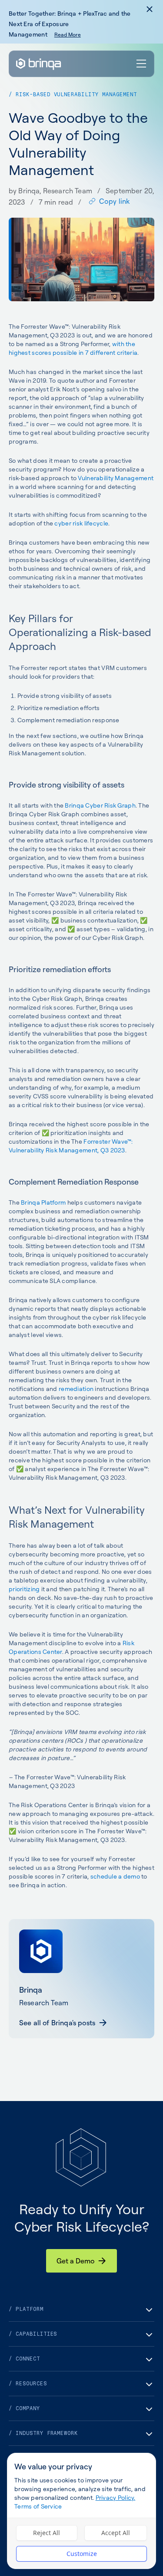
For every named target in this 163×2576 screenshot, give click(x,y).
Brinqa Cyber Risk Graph (100, 805)
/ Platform (26, 2309)
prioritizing (24, 1589)
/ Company (24, 2408)
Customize (82, 2554)
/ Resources (28, 2384)
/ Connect (24, 2359)
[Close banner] (150, 9)
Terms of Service (38, 2506)
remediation (76, 1389)
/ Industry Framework (43, 2433)
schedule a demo (115, 1876)
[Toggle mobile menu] (142, 64)
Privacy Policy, (116, 2497)
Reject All (47, 2533)
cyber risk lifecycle (81, 523)
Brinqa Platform (43, 1202)
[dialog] (81, 2511)
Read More (68, 35)
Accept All (116, 2533)
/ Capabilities (33, 2334)
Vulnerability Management (116, 478)
